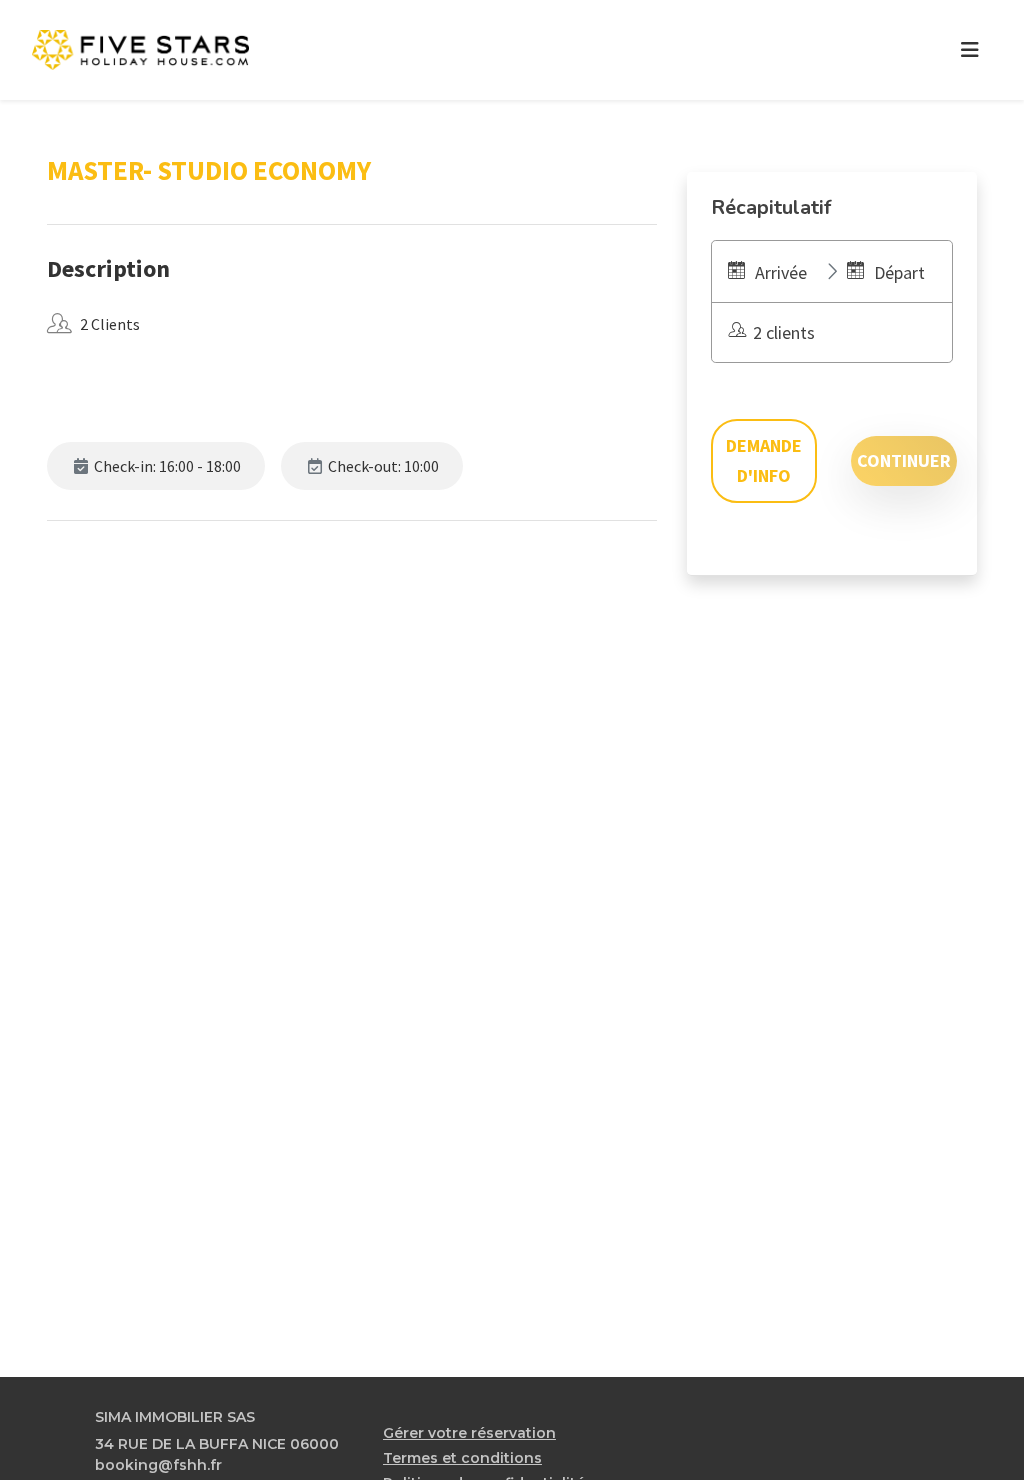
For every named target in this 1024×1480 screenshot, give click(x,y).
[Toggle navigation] (970, 50)
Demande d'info (764, 460)
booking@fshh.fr (158, 1465)
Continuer (904, 460)
